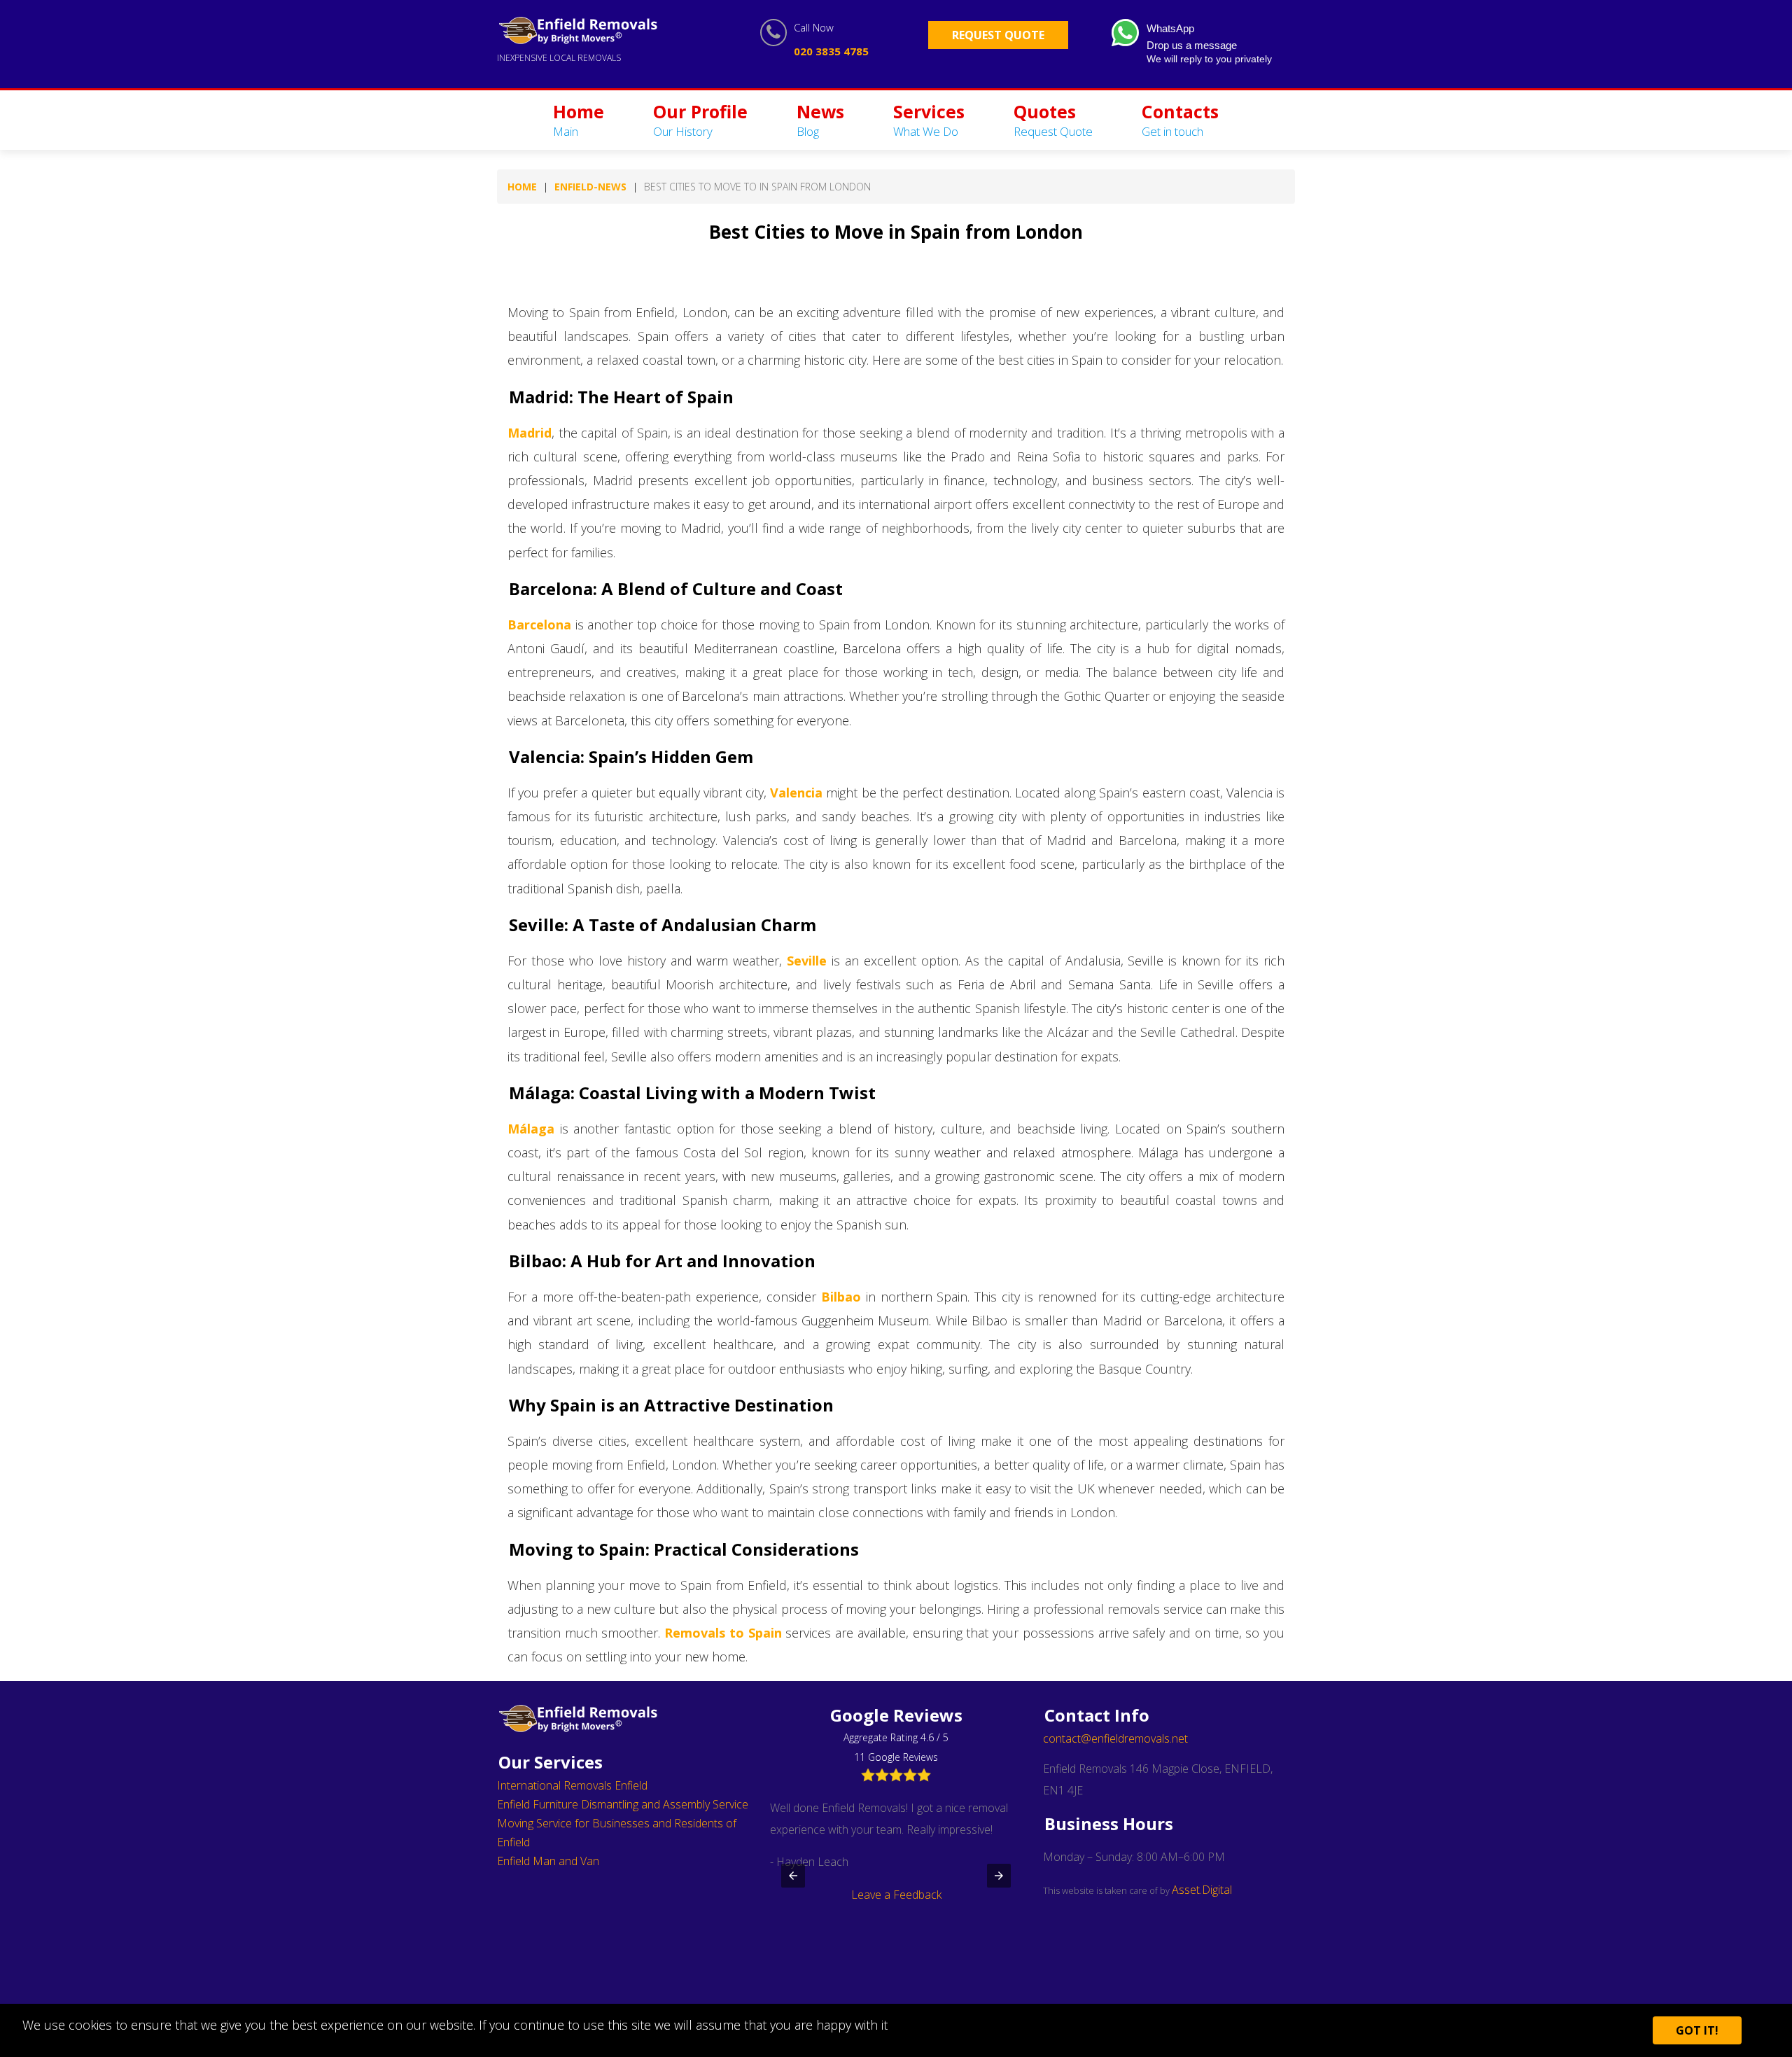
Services (929, 119)
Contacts (1180, 119)
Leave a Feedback (896, 1895)
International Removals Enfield (572, 1785)
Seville (807, 961)
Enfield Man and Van (548, 1861)
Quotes (1053, 119)
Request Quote (998, 35)
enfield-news (590, 187)
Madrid (530, 433)
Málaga (531, 1129)
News (820, 119)
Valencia (796, 793)
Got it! (1697, 2030)
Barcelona (539, 625)
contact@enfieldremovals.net (1115, 1738)
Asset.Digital (1202, 1890)
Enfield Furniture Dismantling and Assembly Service (623, 1804)
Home (579, 119)
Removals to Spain (723, 1633)
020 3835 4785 (831, 51)
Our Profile (700, 119)
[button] (793, 1876)
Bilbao (841, 1297)
